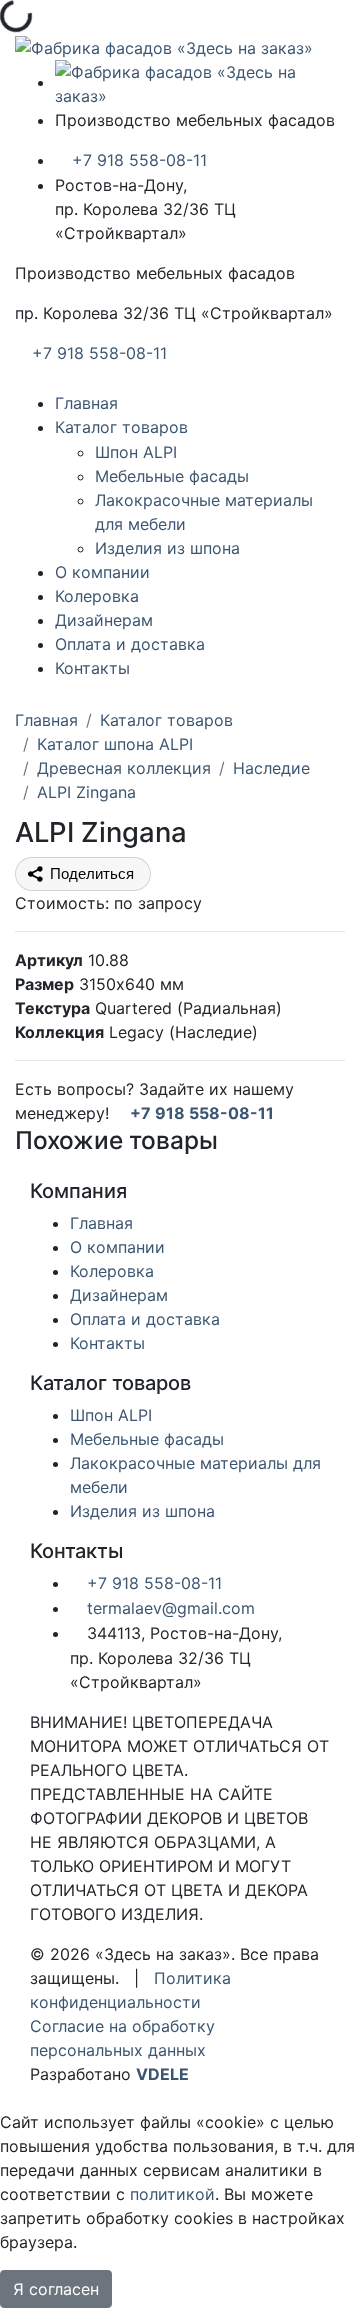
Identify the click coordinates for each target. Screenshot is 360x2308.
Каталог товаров (121, 427)
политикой (172, 2194)
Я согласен (56, 2289)
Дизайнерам (104, 620)
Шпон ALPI (136, 452)
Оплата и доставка (130, 644)
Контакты (92, 668)
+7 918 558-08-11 (137, 160)
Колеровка (97, 596)
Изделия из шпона (167, 548)
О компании (102, 572)
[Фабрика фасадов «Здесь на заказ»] (164, 46)
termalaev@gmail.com (168, 1608)
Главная (86, 403)
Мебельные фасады (172, 476)
